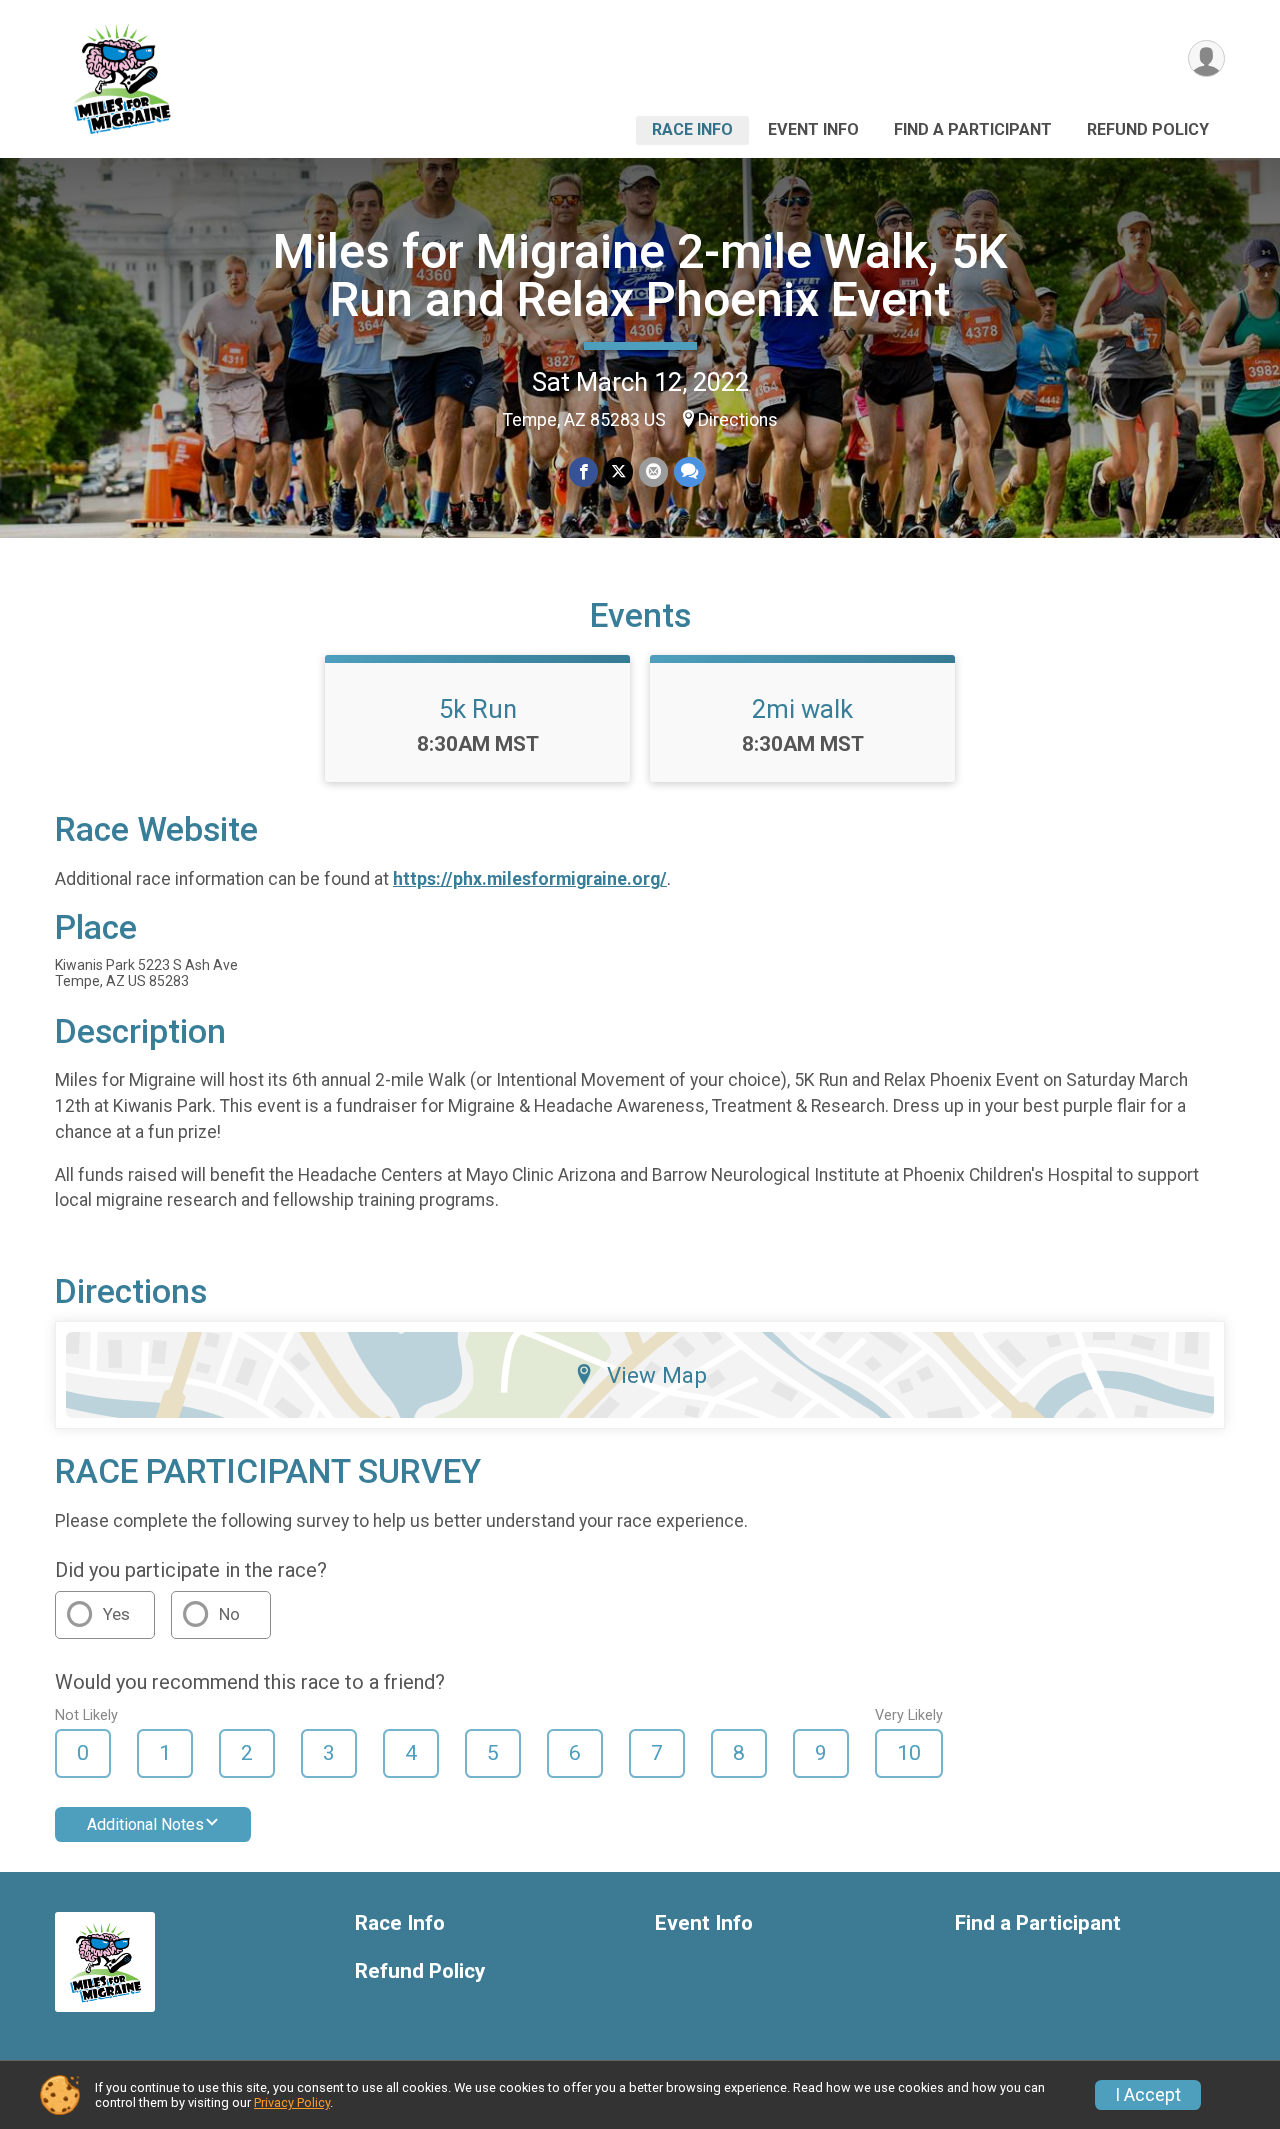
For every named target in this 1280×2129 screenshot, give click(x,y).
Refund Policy (1148, 129)
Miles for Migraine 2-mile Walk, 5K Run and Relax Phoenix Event (640, 275)
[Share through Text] (689, 471)
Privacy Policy (292, 2102)
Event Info (813, 129)
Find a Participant (973, 129)
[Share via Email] (653, 471)
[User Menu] (1206, 58)
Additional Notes (145, 1824)
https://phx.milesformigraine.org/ (530, 879)
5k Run (478, 709)
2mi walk (802, 709)
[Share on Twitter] (618, 471)
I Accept (1148, 2095)
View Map (657, 1375)
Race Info (692, 129)
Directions (738, 420)
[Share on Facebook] (583, 471)
